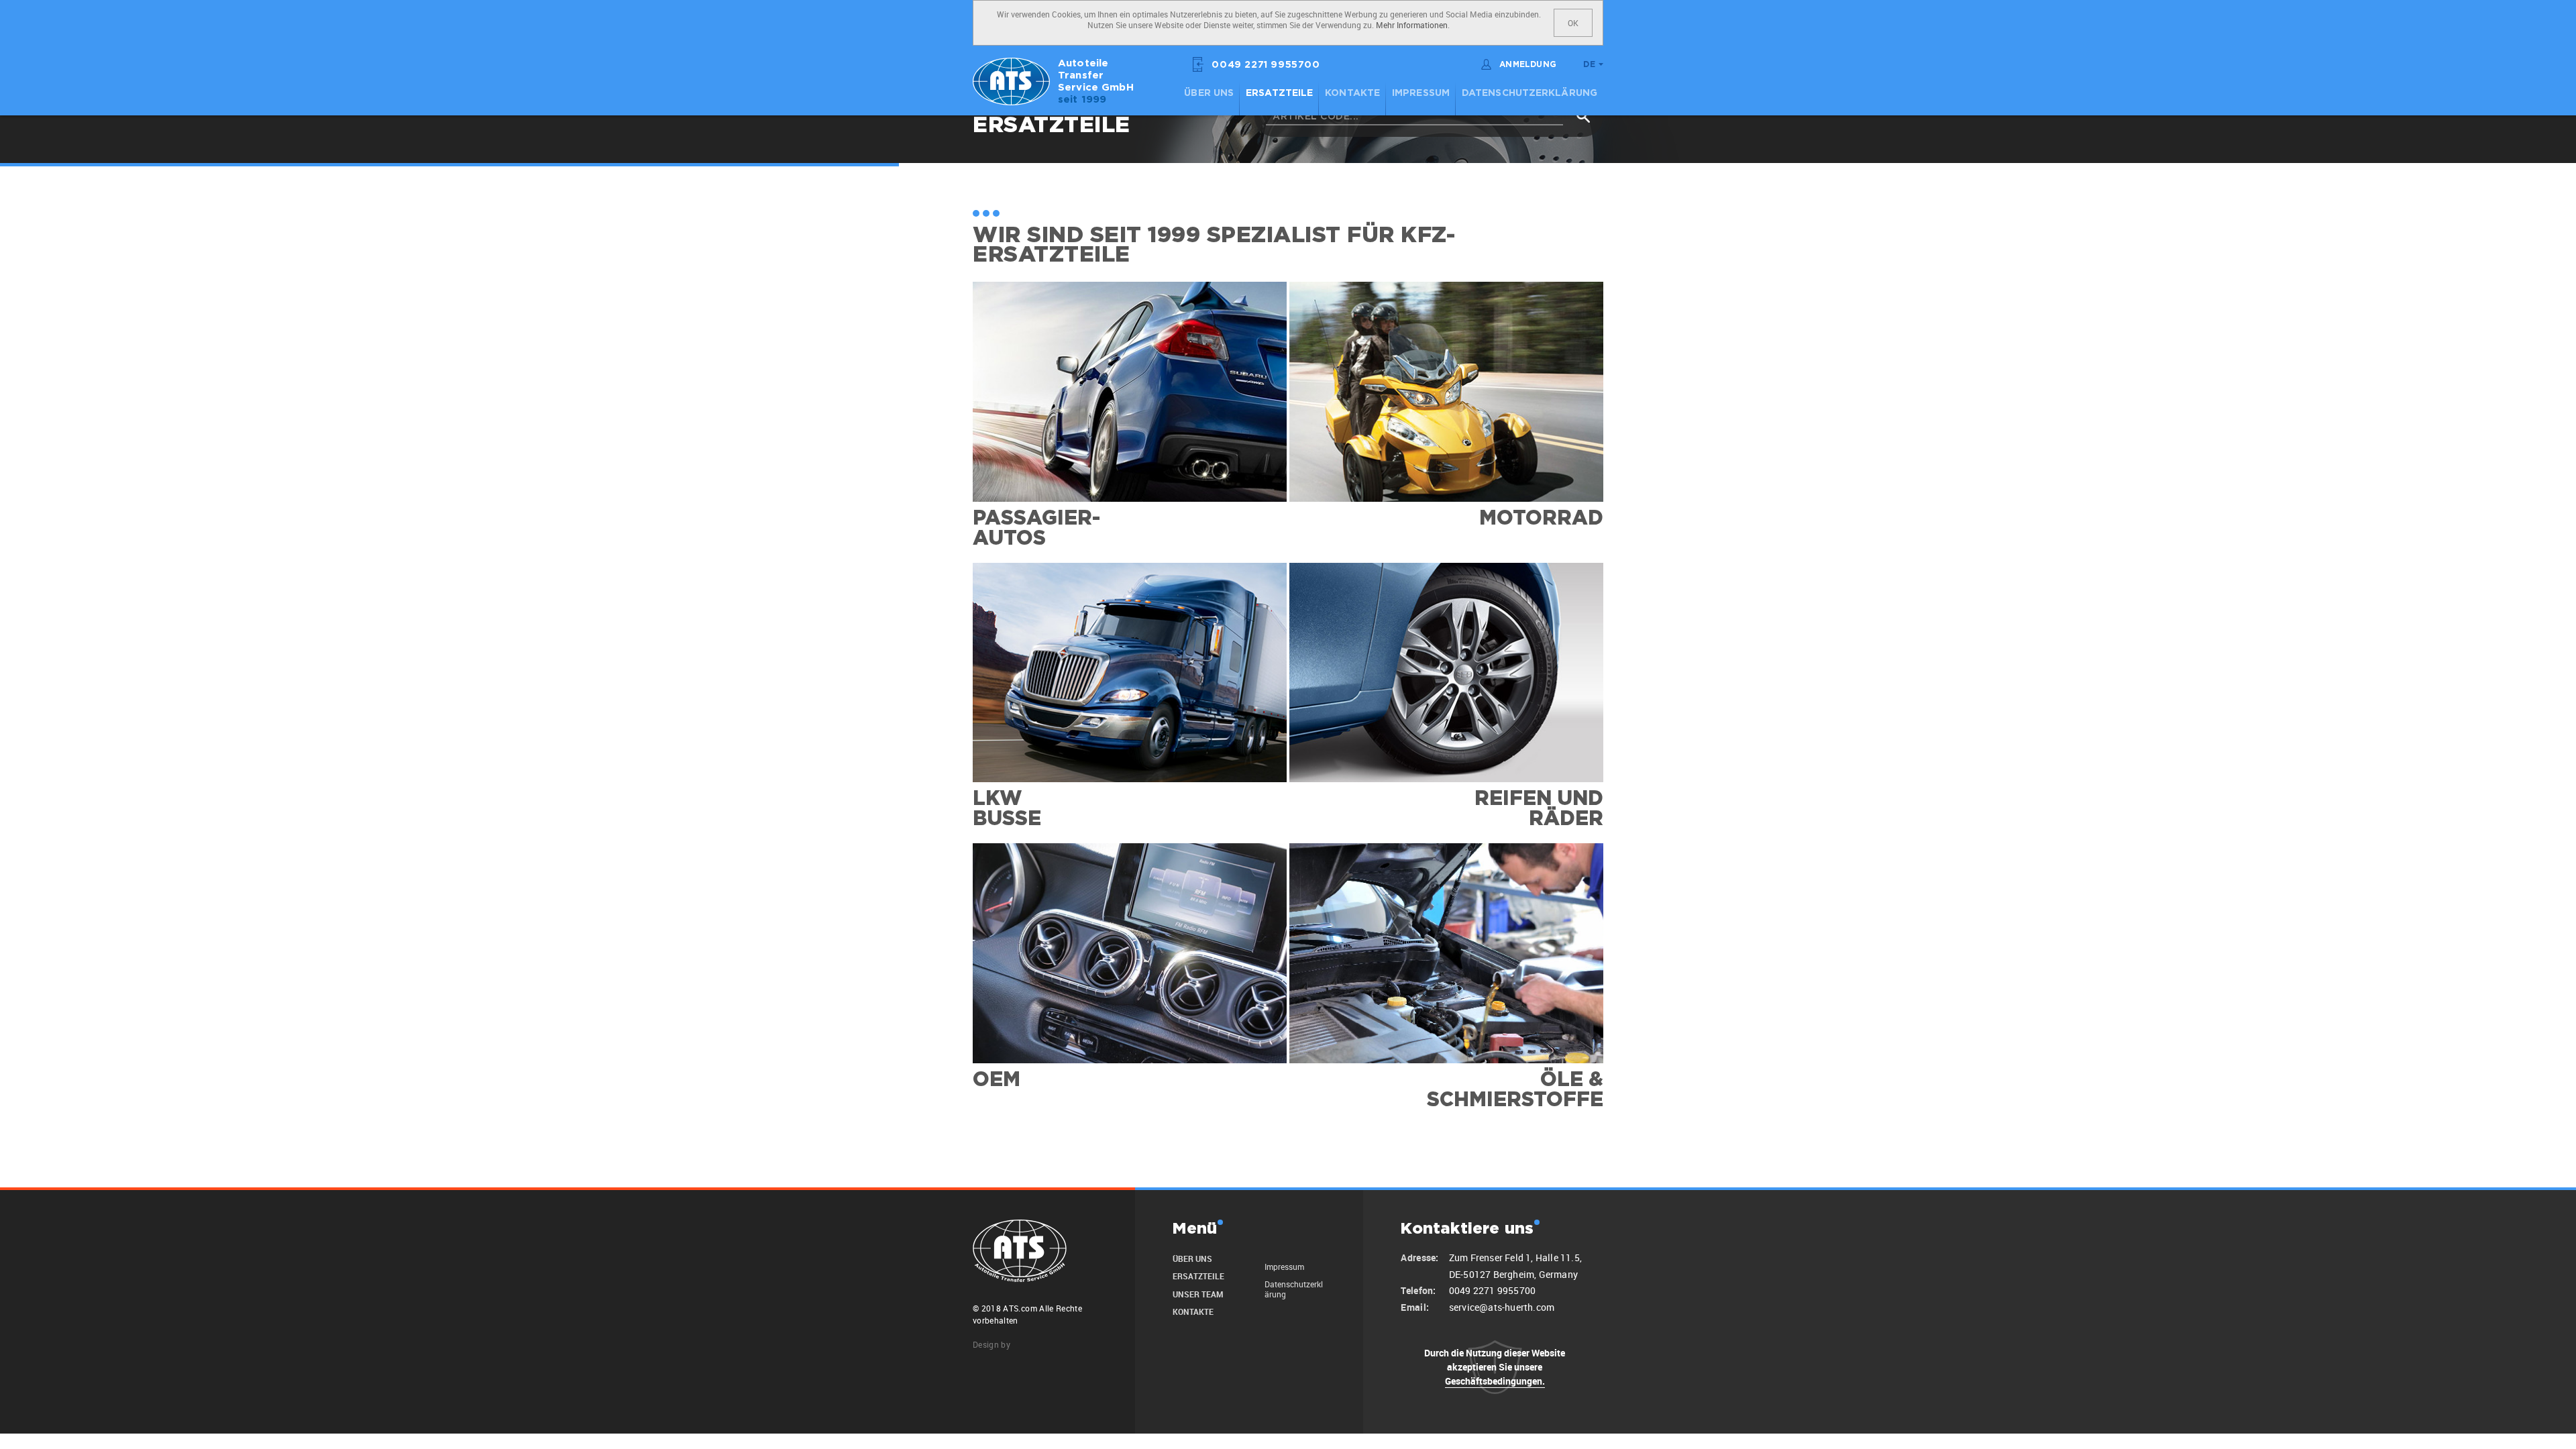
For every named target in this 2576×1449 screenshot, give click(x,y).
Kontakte (1352, 93)
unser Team (1198, 1294)
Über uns (1209, 93)
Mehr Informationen (1412, 25)
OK (1573, 23)
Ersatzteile (1279, 93)
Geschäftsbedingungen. (1495, 1381)
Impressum (1421, 93)
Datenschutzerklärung (1529, 93)
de (1589, 65)
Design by (991, 1344)
